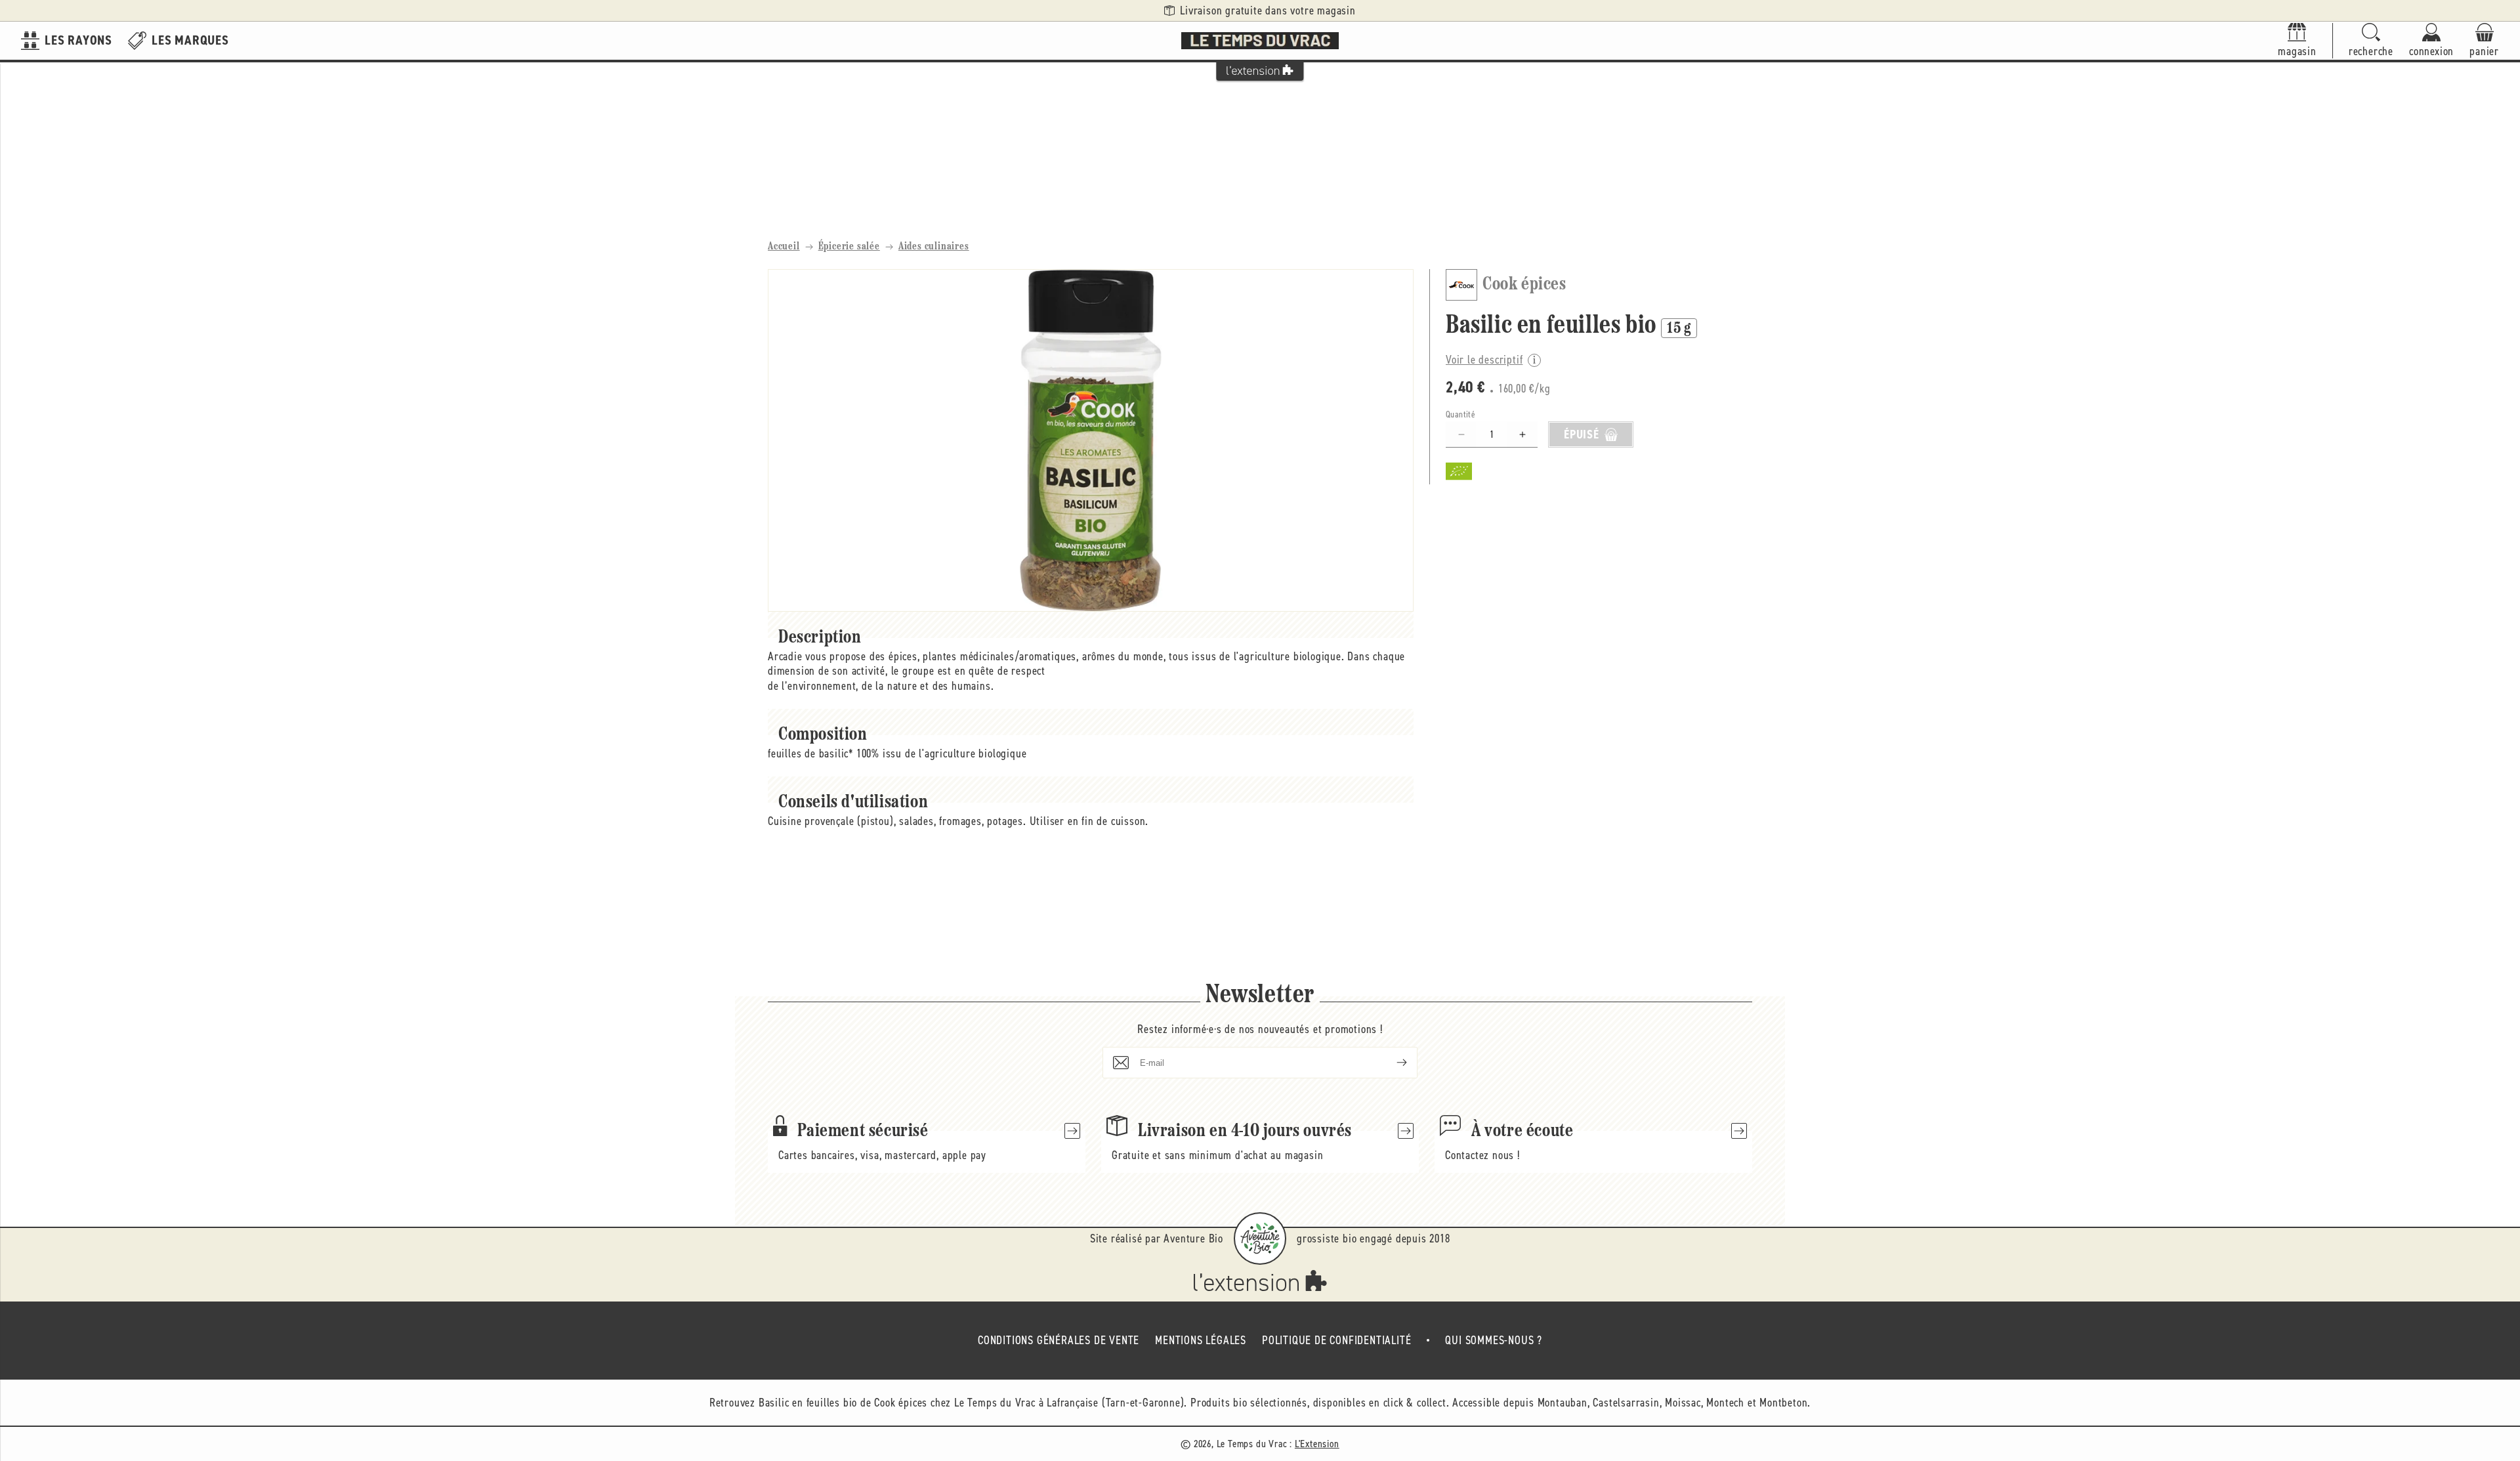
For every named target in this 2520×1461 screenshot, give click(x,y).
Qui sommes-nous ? (1494, 1340)
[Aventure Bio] (1260, 1239)
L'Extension (1317, 1444)
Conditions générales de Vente (1059, 1340)
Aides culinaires (934, 247)
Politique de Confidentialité (1336, 1340)
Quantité (1460, 414)
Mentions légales (1201, 1340)
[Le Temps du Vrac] (1260, 41)
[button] (2371, 41)
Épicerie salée (849, 247)
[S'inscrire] (1391, 1063)
